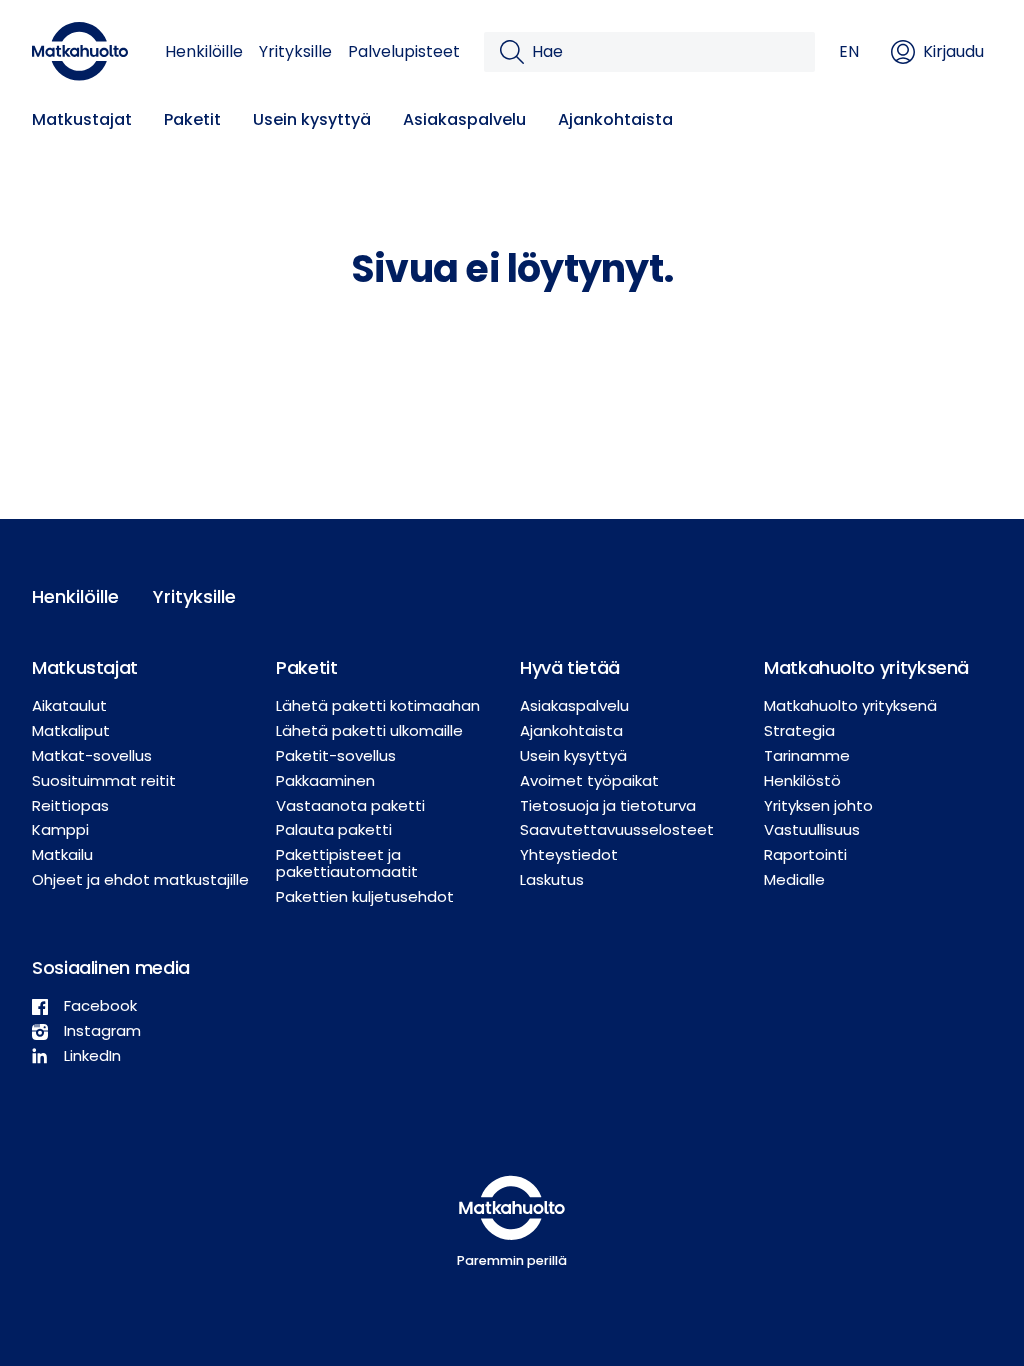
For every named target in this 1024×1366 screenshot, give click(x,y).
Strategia (799, 730)
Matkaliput (71, 730)
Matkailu (62, 854)
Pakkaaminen (325, 780)
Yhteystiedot (569, 854)
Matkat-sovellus (92, 755)
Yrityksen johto (818, 805)
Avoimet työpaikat (589, 780)
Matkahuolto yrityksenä (850, 705)
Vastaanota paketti (350, 805)
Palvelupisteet (404, 51)
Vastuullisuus (812, 829)
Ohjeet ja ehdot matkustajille (140, 879)
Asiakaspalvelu (464, 119)
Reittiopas (70, 805)
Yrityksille (295, 51)
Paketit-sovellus (336, 755)
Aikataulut (69, 705)
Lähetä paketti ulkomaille (369, 730)
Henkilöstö (802, 780)
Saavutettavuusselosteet (617, 829)
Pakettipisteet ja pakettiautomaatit (347, 863)
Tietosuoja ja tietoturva (608, 805)
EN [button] (849, 51)
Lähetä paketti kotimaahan (378, 705)
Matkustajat (82, 119)
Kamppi (60, 829)
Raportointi (805, 854)
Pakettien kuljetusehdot (365, 896)
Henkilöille (204, 51)
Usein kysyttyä (312, 119)
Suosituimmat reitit (104, 780)
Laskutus (552, 879)
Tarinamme (807, 755)
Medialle (794, 879)
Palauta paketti (334, 829)
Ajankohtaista (615, 119)
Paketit (192, 119)
